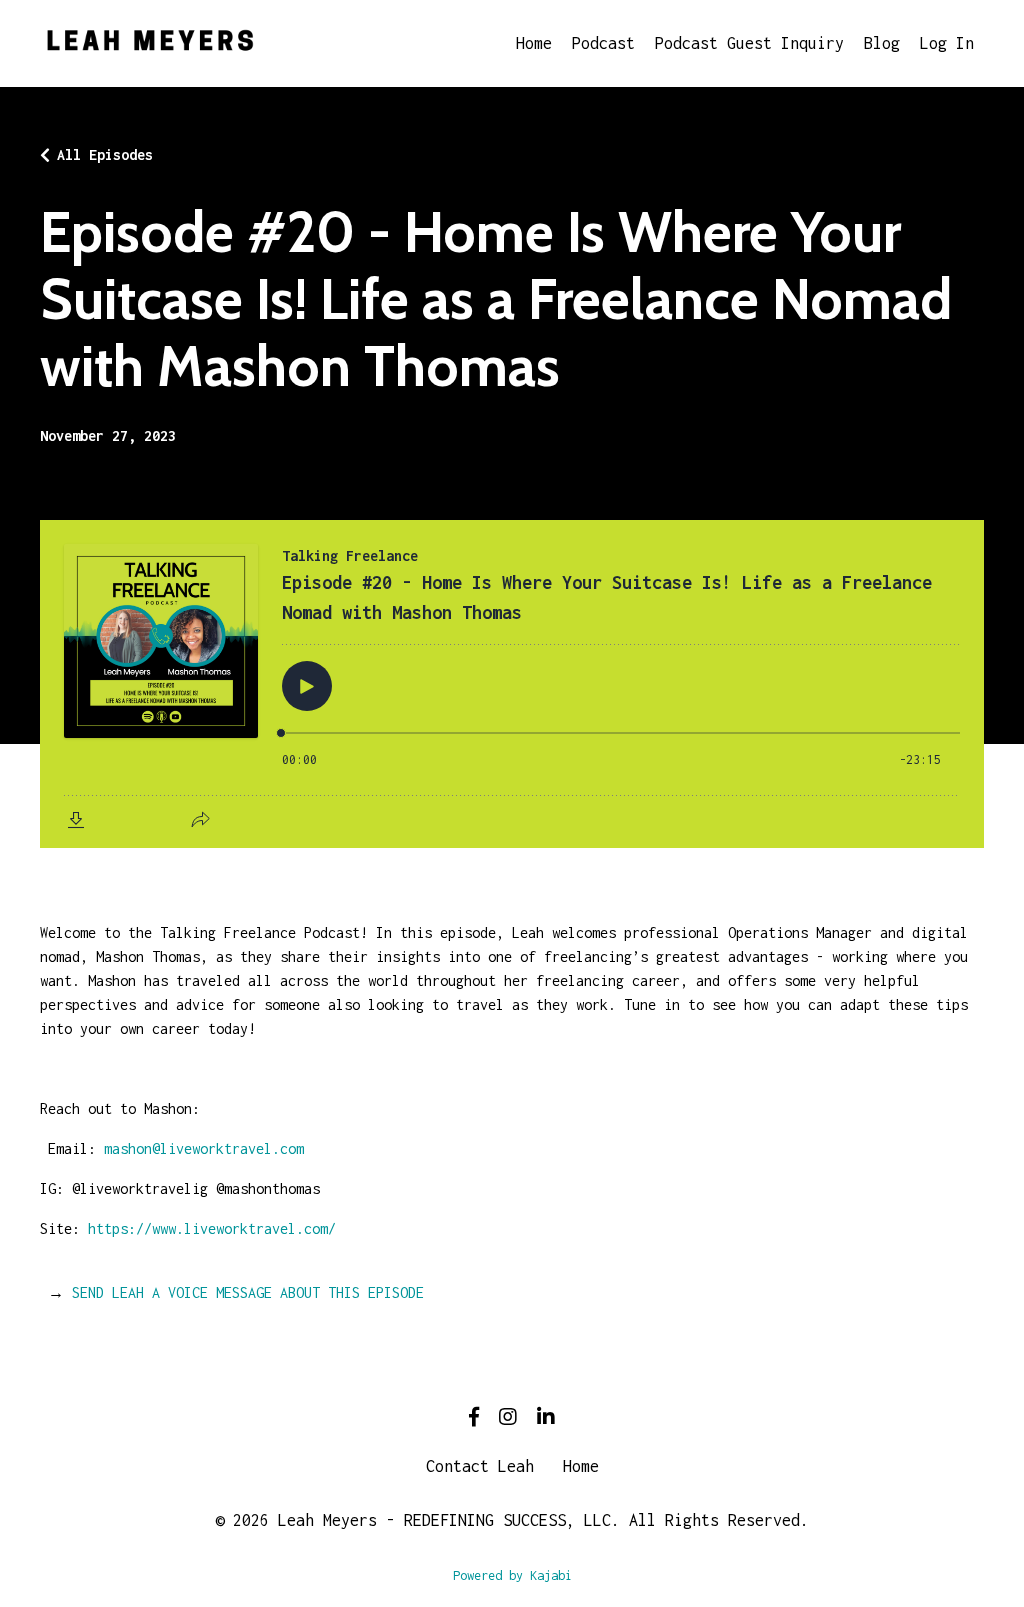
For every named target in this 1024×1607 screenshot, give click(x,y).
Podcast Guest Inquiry (749, 43)
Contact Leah (480, 1466)
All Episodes (105, 154)
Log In (947, 43)
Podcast (603, 43)
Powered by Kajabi (512, 1575)
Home (534, 43)
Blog (882, 43)
